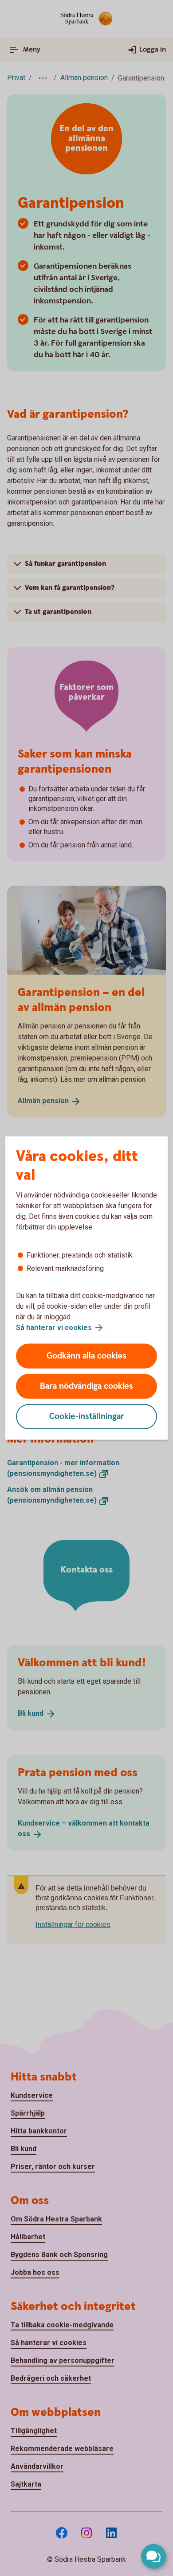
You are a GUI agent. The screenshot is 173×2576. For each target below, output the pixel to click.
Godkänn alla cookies (86, 1356)
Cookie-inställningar (87, 1417)
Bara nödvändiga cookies (86, 1386)
